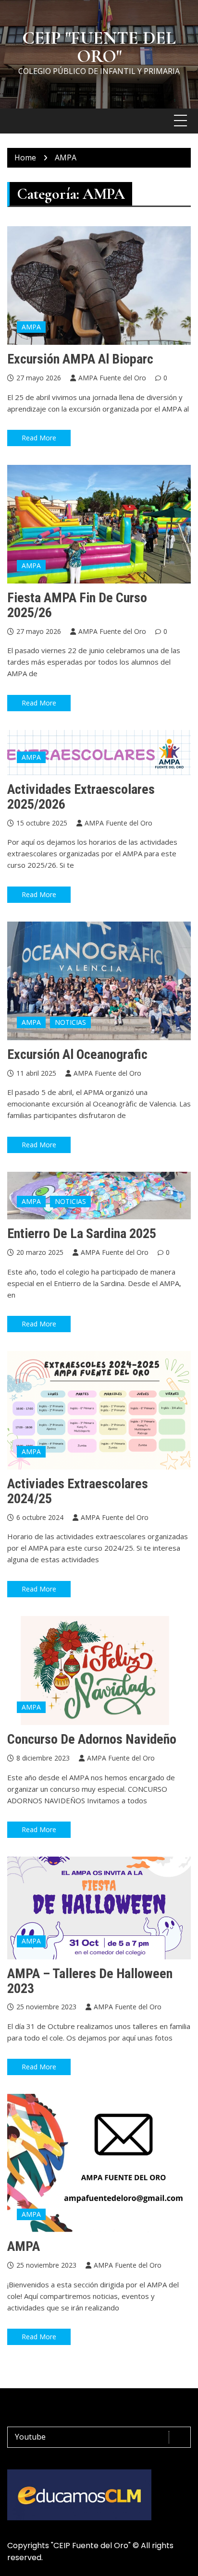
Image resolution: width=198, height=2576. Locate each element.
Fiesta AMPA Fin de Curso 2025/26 (77, 605)
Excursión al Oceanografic (77, 1054)
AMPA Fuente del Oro (112, 378)
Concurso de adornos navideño (92, 1739)
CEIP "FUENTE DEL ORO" (99, 47)
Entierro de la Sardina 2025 (82, 1233)
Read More (39, 438)
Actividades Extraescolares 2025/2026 (81, 797)
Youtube (30, 2437)
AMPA (31, 327)
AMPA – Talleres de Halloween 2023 (90, 1981)
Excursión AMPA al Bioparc (80, 359)
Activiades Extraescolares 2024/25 (78, 1491)
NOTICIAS (70, 1022)
